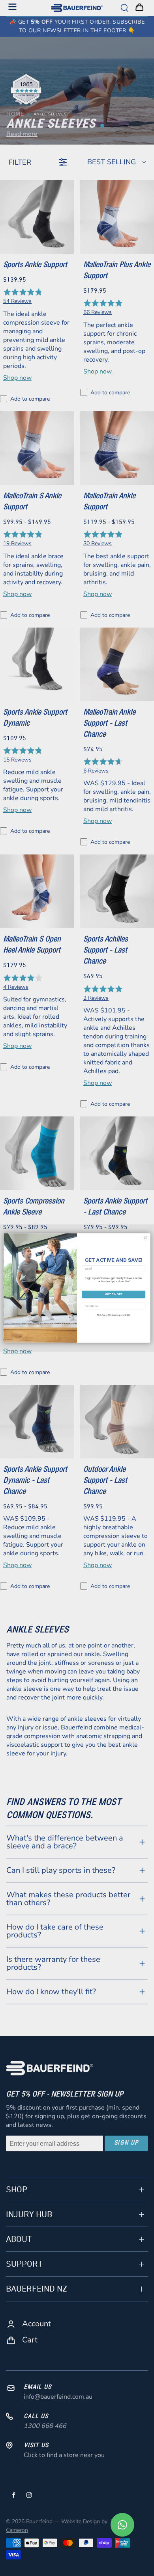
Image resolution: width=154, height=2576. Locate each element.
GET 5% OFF (114, 1294)
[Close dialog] (146, 1238)
